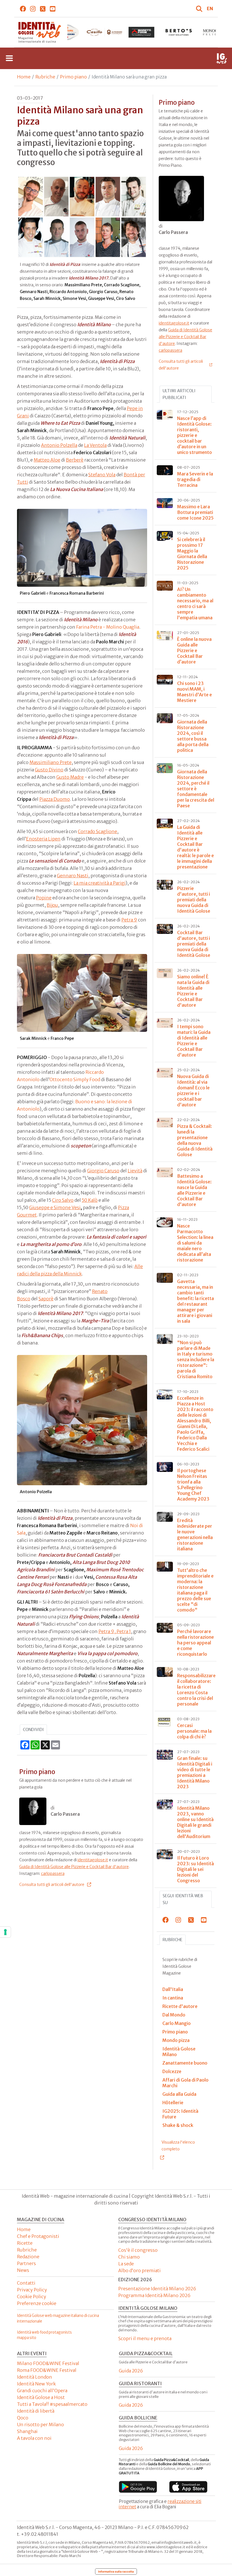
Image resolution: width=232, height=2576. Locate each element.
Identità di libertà (36, 2411)
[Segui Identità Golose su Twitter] (43, 8)
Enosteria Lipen (43, 839)
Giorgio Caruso (103, 1171)
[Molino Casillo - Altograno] (67, 32)
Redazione (28, 2257)
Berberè (75, 460)
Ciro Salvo (63, 1200)
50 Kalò (90, 1200)
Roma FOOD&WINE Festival (47, 2370)
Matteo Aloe (47, 460)
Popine (44, 898)
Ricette (25, 2243)
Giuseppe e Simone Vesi (55, 1207)
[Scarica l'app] (138, 2487)
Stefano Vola (102, 475)
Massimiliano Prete (51, 762)
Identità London (35, 2377)
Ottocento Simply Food (75, 1079)
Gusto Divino (49, 770)
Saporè (46, 1299)
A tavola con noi (34, 2438)
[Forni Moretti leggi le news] (104, 32)
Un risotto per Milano (40, 2425)
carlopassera (53, 1873)
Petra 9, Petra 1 (115, 1631)
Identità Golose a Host (41, 2397)
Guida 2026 (131, 2371)
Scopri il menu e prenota (145, 2338)
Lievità (135, 1171)
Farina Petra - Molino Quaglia (108, 627)
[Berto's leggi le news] (141, 32)
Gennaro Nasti (73, 876)
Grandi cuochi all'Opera (42, 2391)
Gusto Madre (70, 777)
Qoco (23, 2418)
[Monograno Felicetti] (179, 32)
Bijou (52, 905)
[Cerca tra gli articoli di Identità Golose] (200, 8)
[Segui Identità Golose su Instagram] (33, 8)
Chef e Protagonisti (38, 2236)
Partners (26, 2263)
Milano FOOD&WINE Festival (48, 2363)
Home (24, 77)
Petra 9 (129, 920)
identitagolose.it (93, 1860)
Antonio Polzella (59, 445)
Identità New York (36, 2384)
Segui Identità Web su (183, 1899)
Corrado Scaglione (97, 831)
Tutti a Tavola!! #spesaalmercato (52, 2404)
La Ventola (95, 445)
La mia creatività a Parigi (100, 883)
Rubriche (45, 77)
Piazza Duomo (55, 799)
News (23, 2270)
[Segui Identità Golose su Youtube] (53, 8)
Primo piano (73, 77)
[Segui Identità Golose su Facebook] (23, 8)
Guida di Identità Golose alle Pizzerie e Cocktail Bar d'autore (74, 1867)
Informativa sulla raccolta (116, 2571)
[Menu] (9, 58)
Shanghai (27, 2431)
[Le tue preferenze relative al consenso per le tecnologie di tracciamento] (5, 1932)
